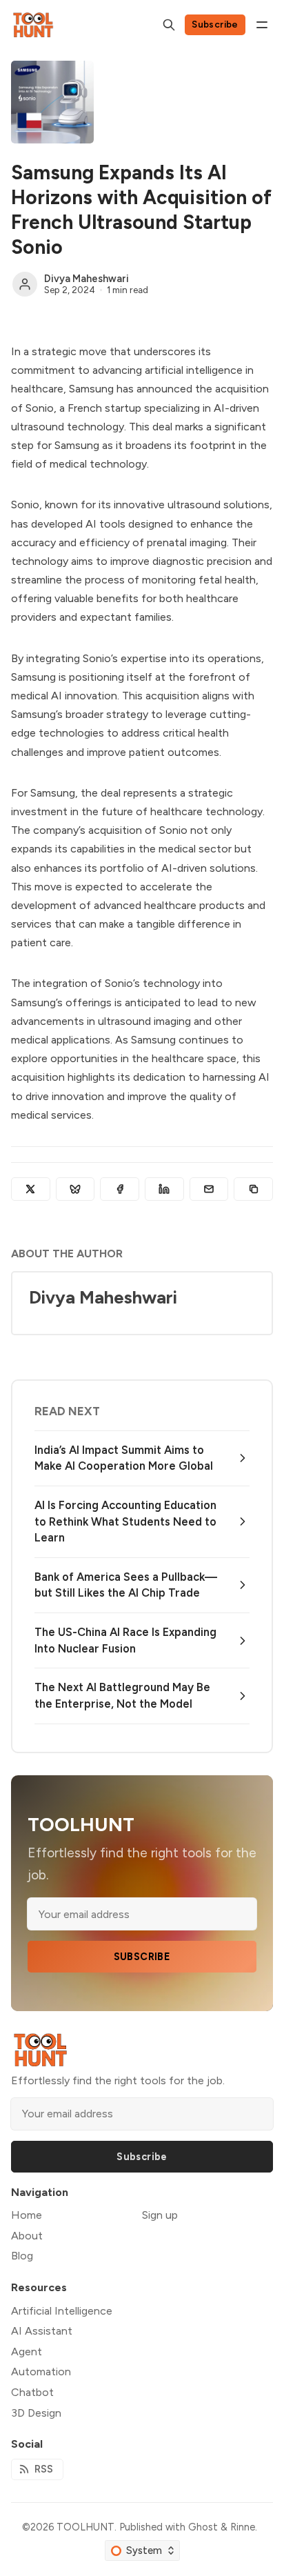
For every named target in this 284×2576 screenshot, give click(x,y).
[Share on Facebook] (120, 1189)
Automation (41, 2372)
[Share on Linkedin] (164, 1189)
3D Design (36, 2413)
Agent (27, 2352)
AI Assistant (42, 2331)
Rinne (243, 2527)
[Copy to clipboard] (253, 1189)
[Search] (169, 25)
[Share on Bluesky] (75, 1189)
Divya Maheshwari (87, 279)
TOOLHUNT (85, 2527)
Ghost (203, 2527)
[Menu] (262, 25)
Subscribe (215, 24)
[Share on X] (31, 1189)
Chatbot (32, 2392)
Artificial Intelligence (62, 2311)
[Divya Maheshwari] (25, 284)
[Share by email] (209, 1189)
